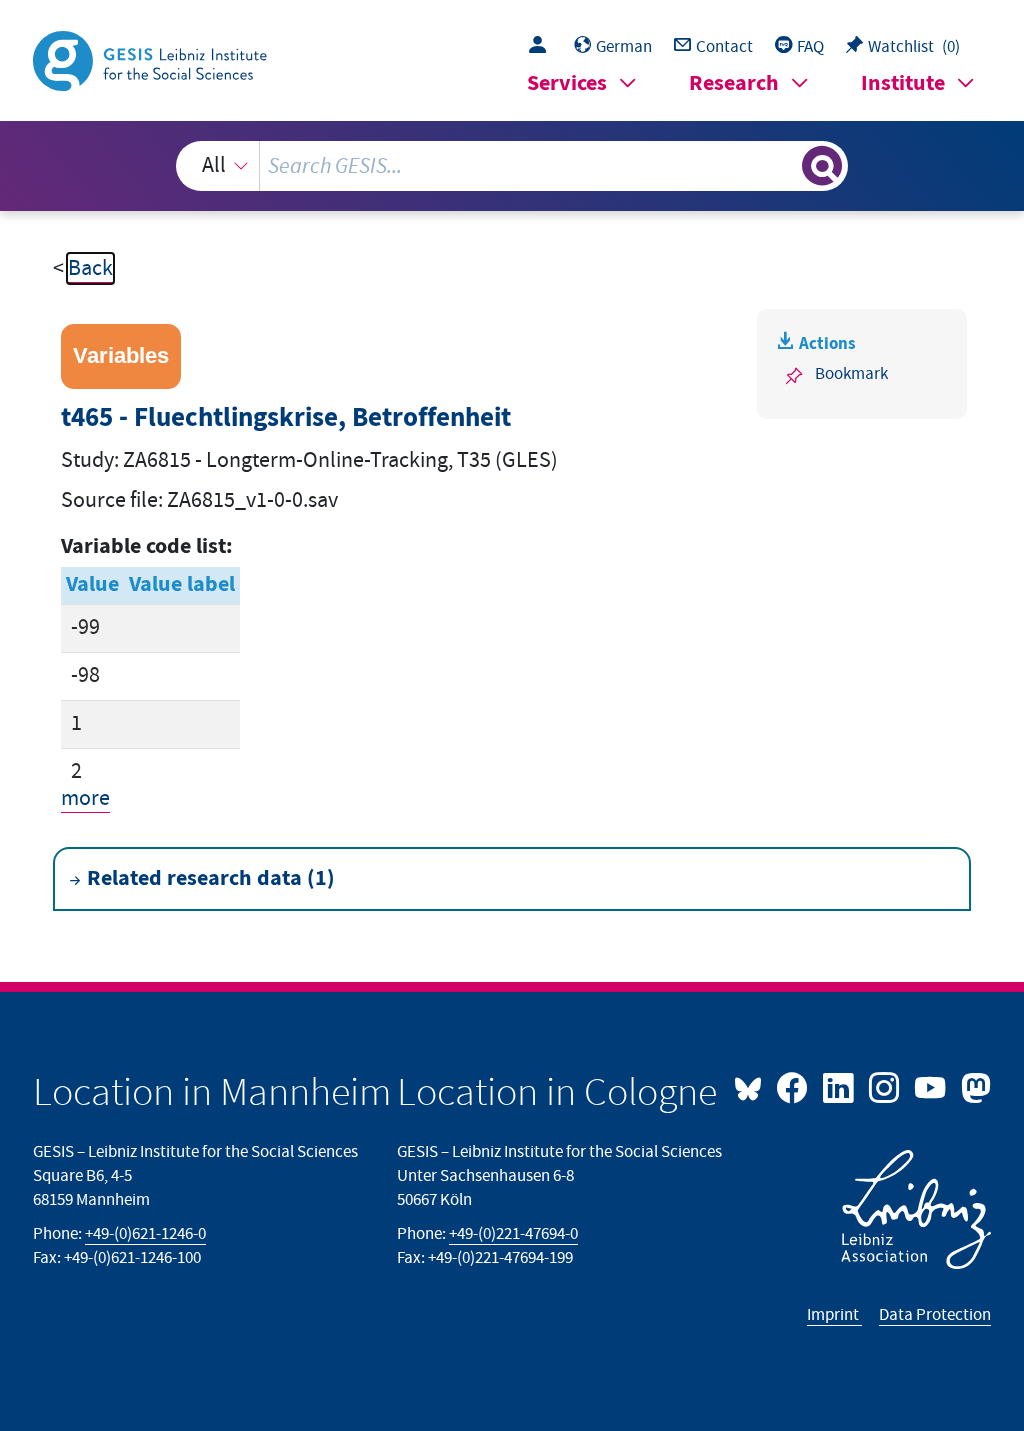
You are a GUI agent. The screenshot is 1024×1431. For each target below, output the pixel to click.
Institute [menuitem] (903, 83)
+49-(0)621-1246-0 (145, 1234)
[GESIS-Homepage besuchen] (152, 59)
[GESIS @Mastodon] (973, 1086)
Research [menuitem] (734, 83)
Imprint (834, 1315)
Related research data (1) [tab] (211, 878)
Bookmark (851, 374)
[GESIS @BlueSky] (753, 1086)
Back (90, 268)
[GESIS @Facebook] (794, 1086)
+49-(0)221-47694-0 (513, 1234)
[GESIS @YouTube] (932, 1086)
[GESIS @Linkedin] (840, 1086)
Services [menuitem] (567, 83)
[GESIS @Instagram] (886, 1086)
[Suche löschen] (784, 166)
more (85, 798)
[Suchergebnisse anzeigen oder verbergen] (822, 166)
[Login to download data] (542, 47)
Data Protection (935, 1315)
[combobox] (512, 166)
